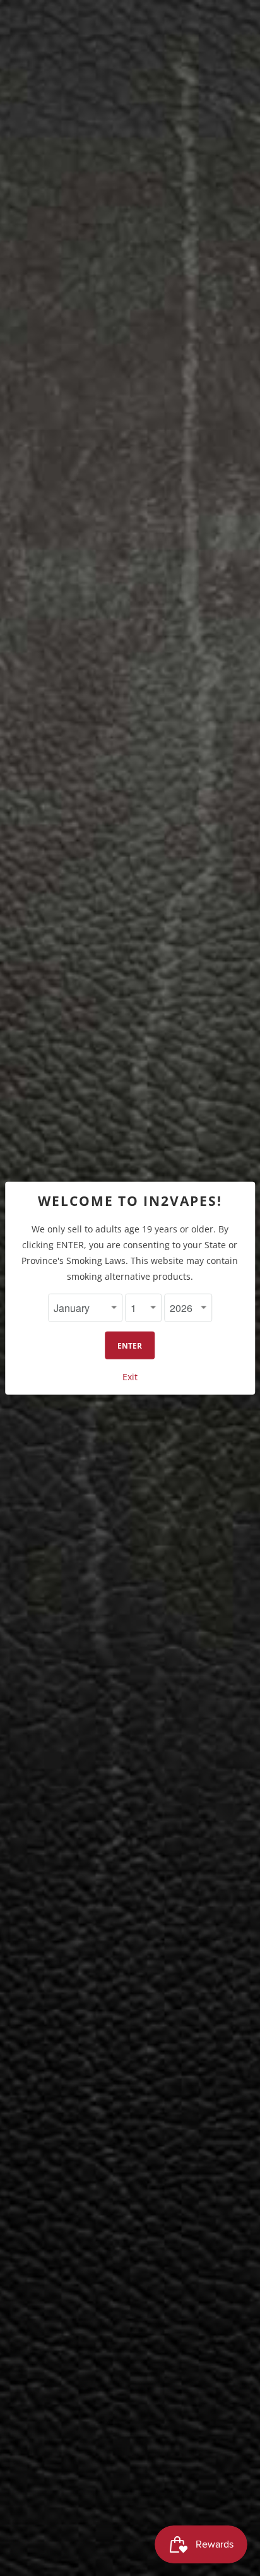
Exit (130, 1377)
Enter (130, 1346)
